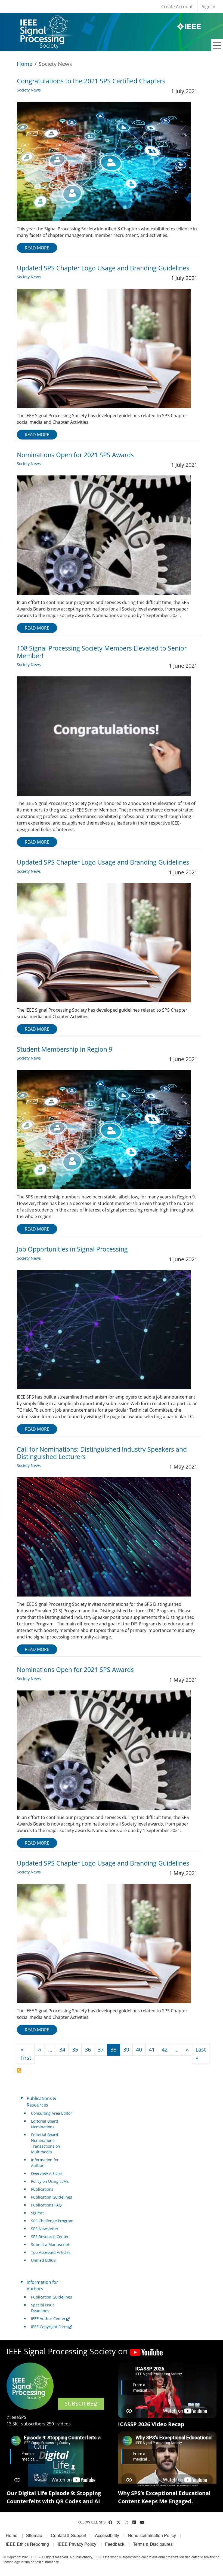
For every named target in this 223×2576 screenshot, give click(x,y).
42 (165, 2049)
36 (88, 2049)
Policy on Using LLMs (50, 2181)
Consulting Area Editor (52, 2113)
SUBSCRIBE (79, 2403)
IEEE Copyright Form (49, 2327)
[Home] (45, 20)
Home (25, 64)
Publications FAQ (46, 2205)
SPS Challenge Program (52, 2221)
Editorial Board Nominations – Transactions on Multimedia (46, 2143)
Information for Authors (45, 2163)
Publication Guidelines (52, 2197)
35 (75, 2049)
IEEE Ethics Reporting (27, 2544)
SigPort (37, 2213)
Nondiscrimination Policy (152, 2535)
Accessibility (107, 2535)
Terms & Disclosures (153, 2544)
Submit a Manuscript (50, 2244)
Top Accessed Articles (51, 2252)
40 (139, 2049)
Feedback (115, 2544)
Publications (42, 2189)
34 (62, 2049)
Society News (29, 90)
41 (152, 2049)
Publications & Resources (41, 2102)
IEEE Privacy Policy (77, 2544)
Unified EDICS (43, 2260)
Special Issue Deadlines (43, 2308)
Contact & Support (69, 2535)
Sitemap (34, 2535)
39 (126, 2049)
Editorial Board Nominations (45, 2124)
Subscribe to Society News (19, 2070)
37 (101, 2049)
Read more (37, 248)
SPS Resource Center (50, 2237)
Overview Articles (47, 2173)
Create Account (177, 7)
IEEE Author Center (48, 2319)
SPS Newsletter (45, 2229)
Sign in (209, 7)
